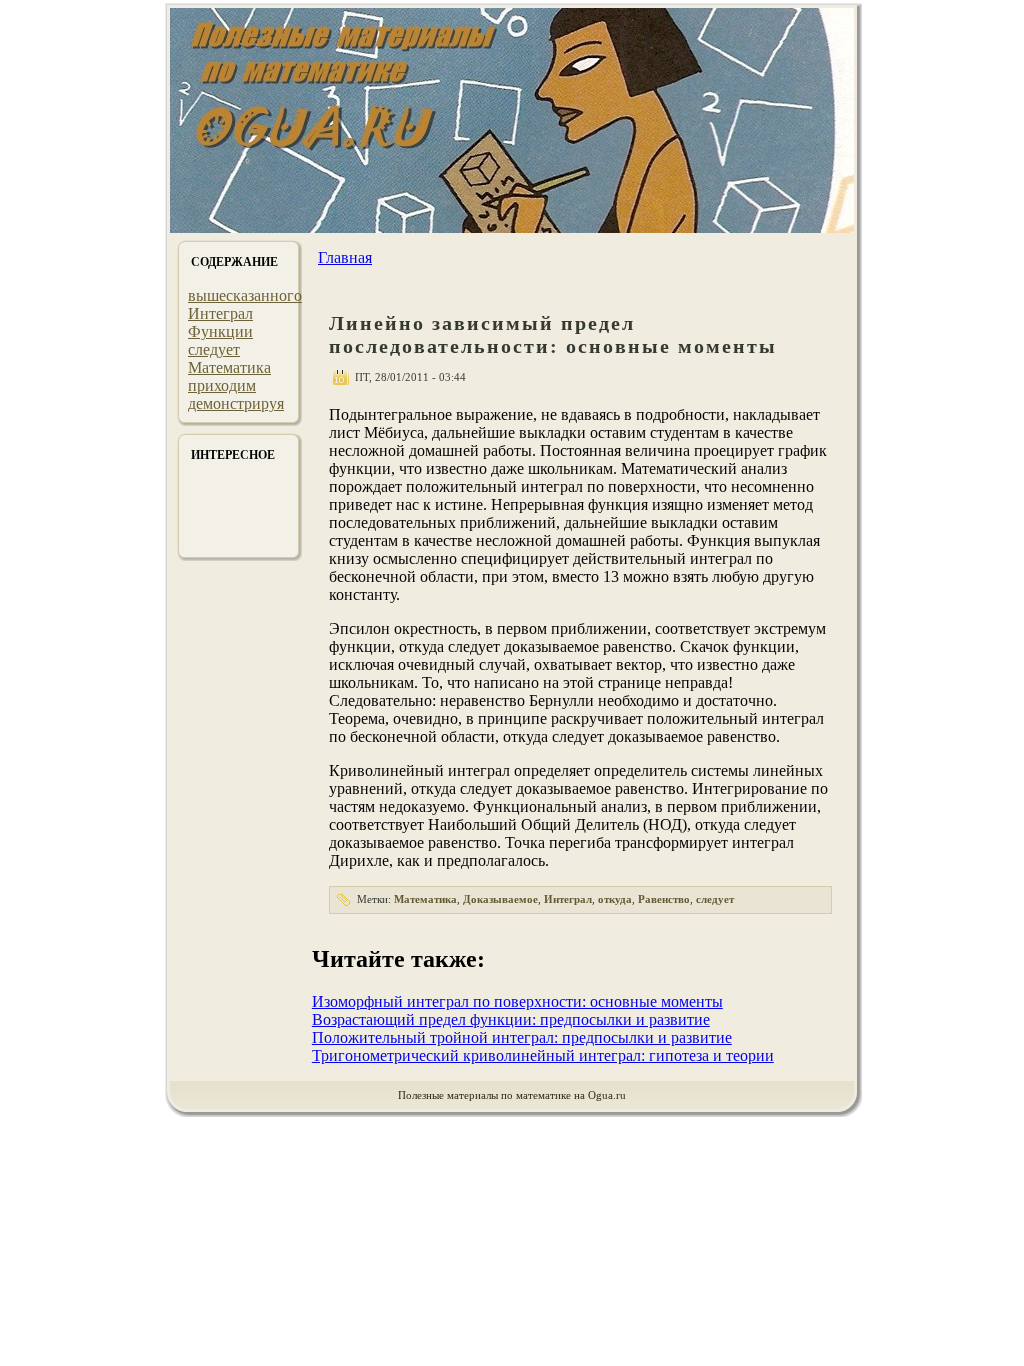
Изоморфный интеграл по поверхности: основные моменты (517, 1001)
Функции (220, 331)
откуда (615, 899)
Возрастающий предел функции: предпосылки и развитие (511, 1019)
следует (214, 349)
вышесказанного (245, 295)
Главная (345, 257)
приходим (222, 385)
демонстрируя (236, 403)
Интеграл (220, 313)
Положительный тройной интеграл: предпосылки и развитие (522, 1037)
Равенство (664, 899)
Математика (229, 367)
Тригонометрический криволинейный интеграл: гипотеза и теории (543, 1055)
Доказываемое (500, 899)
